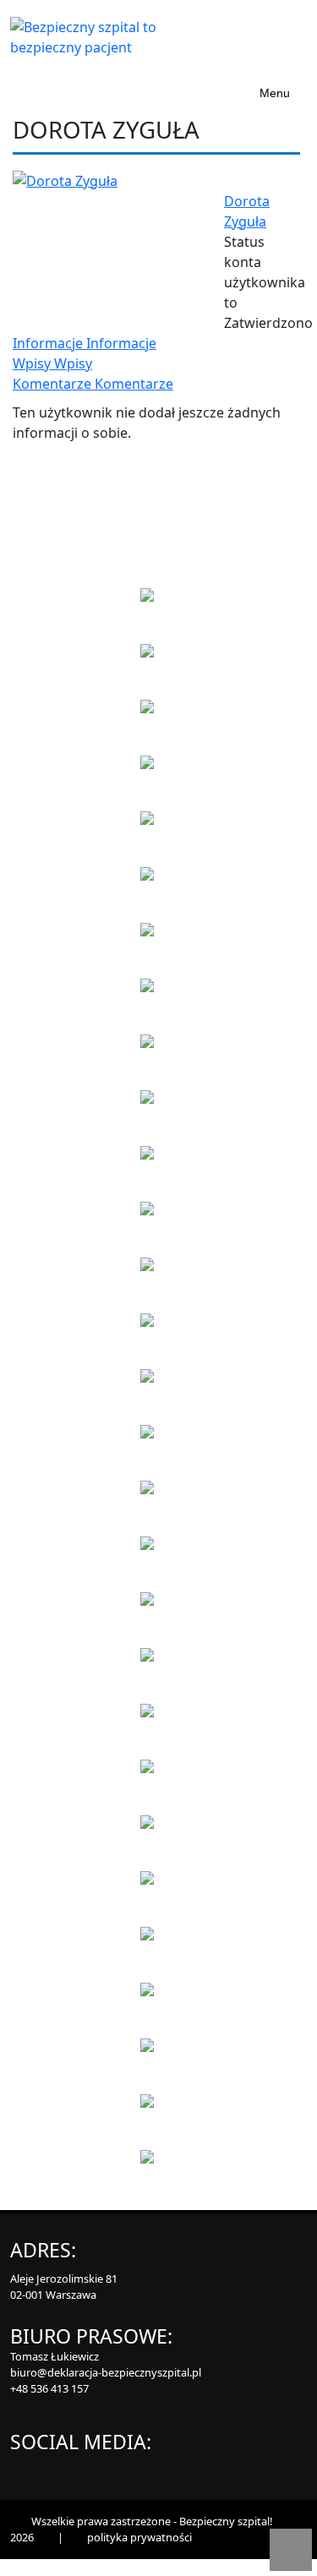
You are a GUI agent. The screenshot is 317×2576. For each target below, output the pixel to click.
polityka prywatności (139, 2537)
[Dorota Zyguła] (65, 179)
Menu (275, 93)
